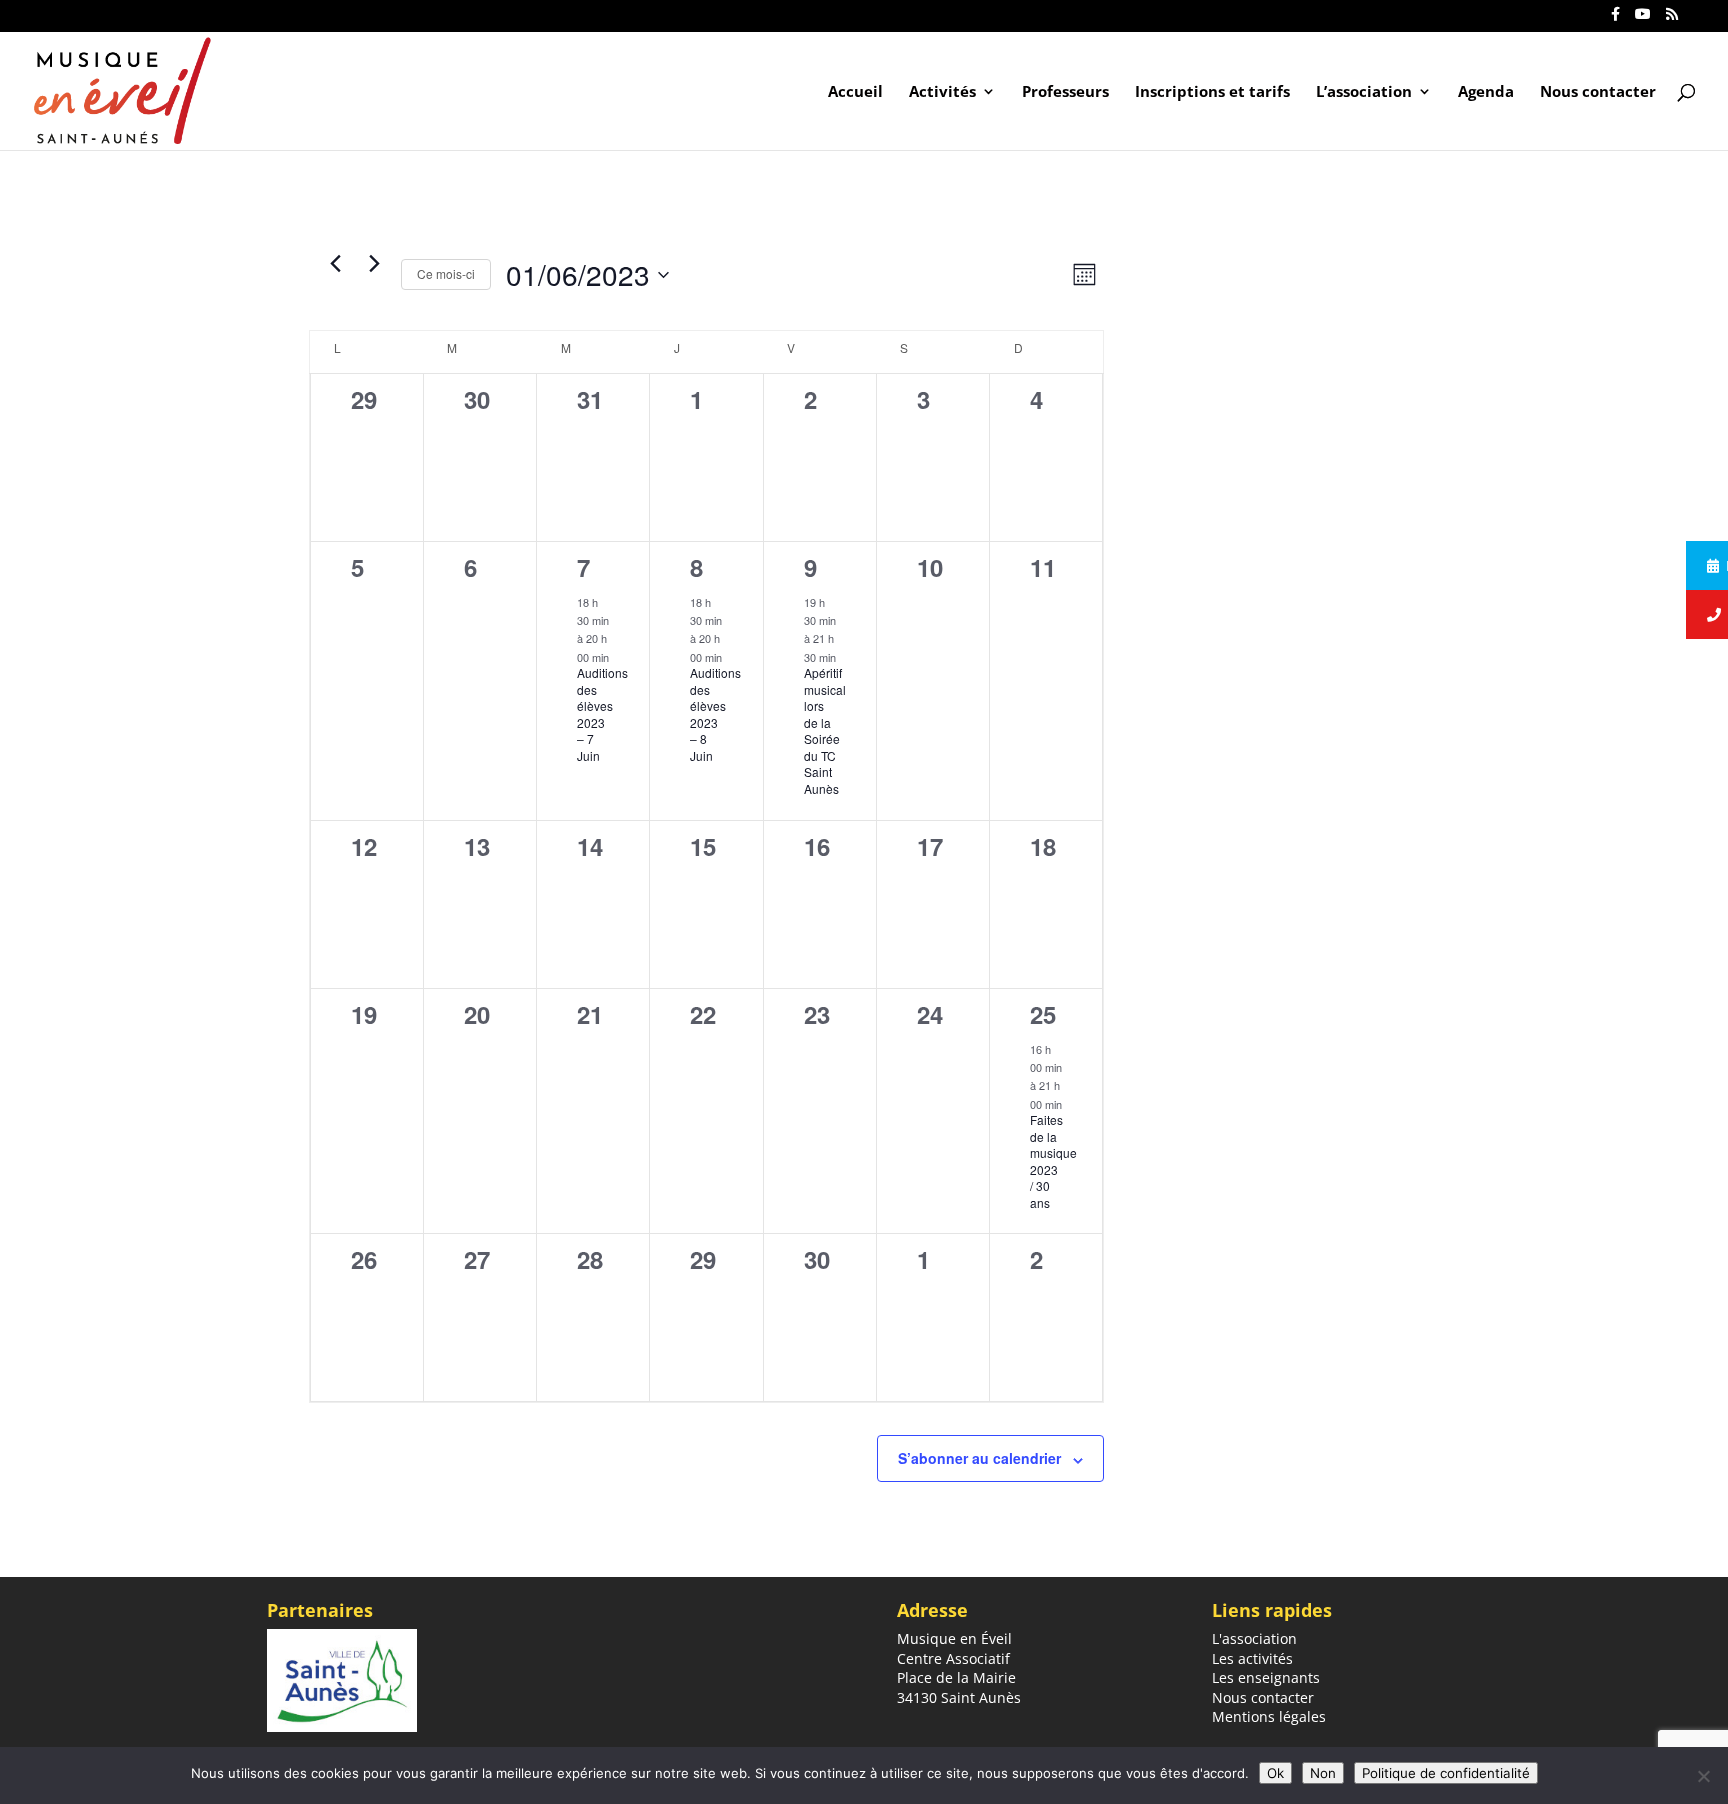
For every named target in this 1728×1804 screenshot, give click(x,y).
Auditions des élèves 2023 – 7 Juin (602, 714)
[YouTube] (1643, 19)
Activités (942, 92)
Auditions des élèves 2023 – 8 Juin (715, 714)
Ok (1275, 1773)
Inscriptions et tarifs (1212, 92)
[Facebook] (1615, 19)
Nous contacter (1598, 92)
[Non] (1703, 1776)
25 (1043, 1014)
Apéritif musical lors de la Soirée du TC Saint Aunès (825, 730)
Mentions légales (1269, 1716)
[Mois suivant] (374, 263)
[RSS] (1672, 19)
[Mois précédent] (335, 263)
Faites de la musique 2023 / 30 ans (1053, 1161)
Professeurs (1065, 92)
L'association (1254, 1638)
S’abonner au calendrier (979, 1458)
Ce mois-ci (446, 273)
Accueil (855, 92)
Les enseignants (1266, 1677)
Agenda (1486, 92)
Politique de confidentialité (1446, 1773)
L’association (1364, 92)
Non (1323, 1773)
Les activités (1252, 1658)
